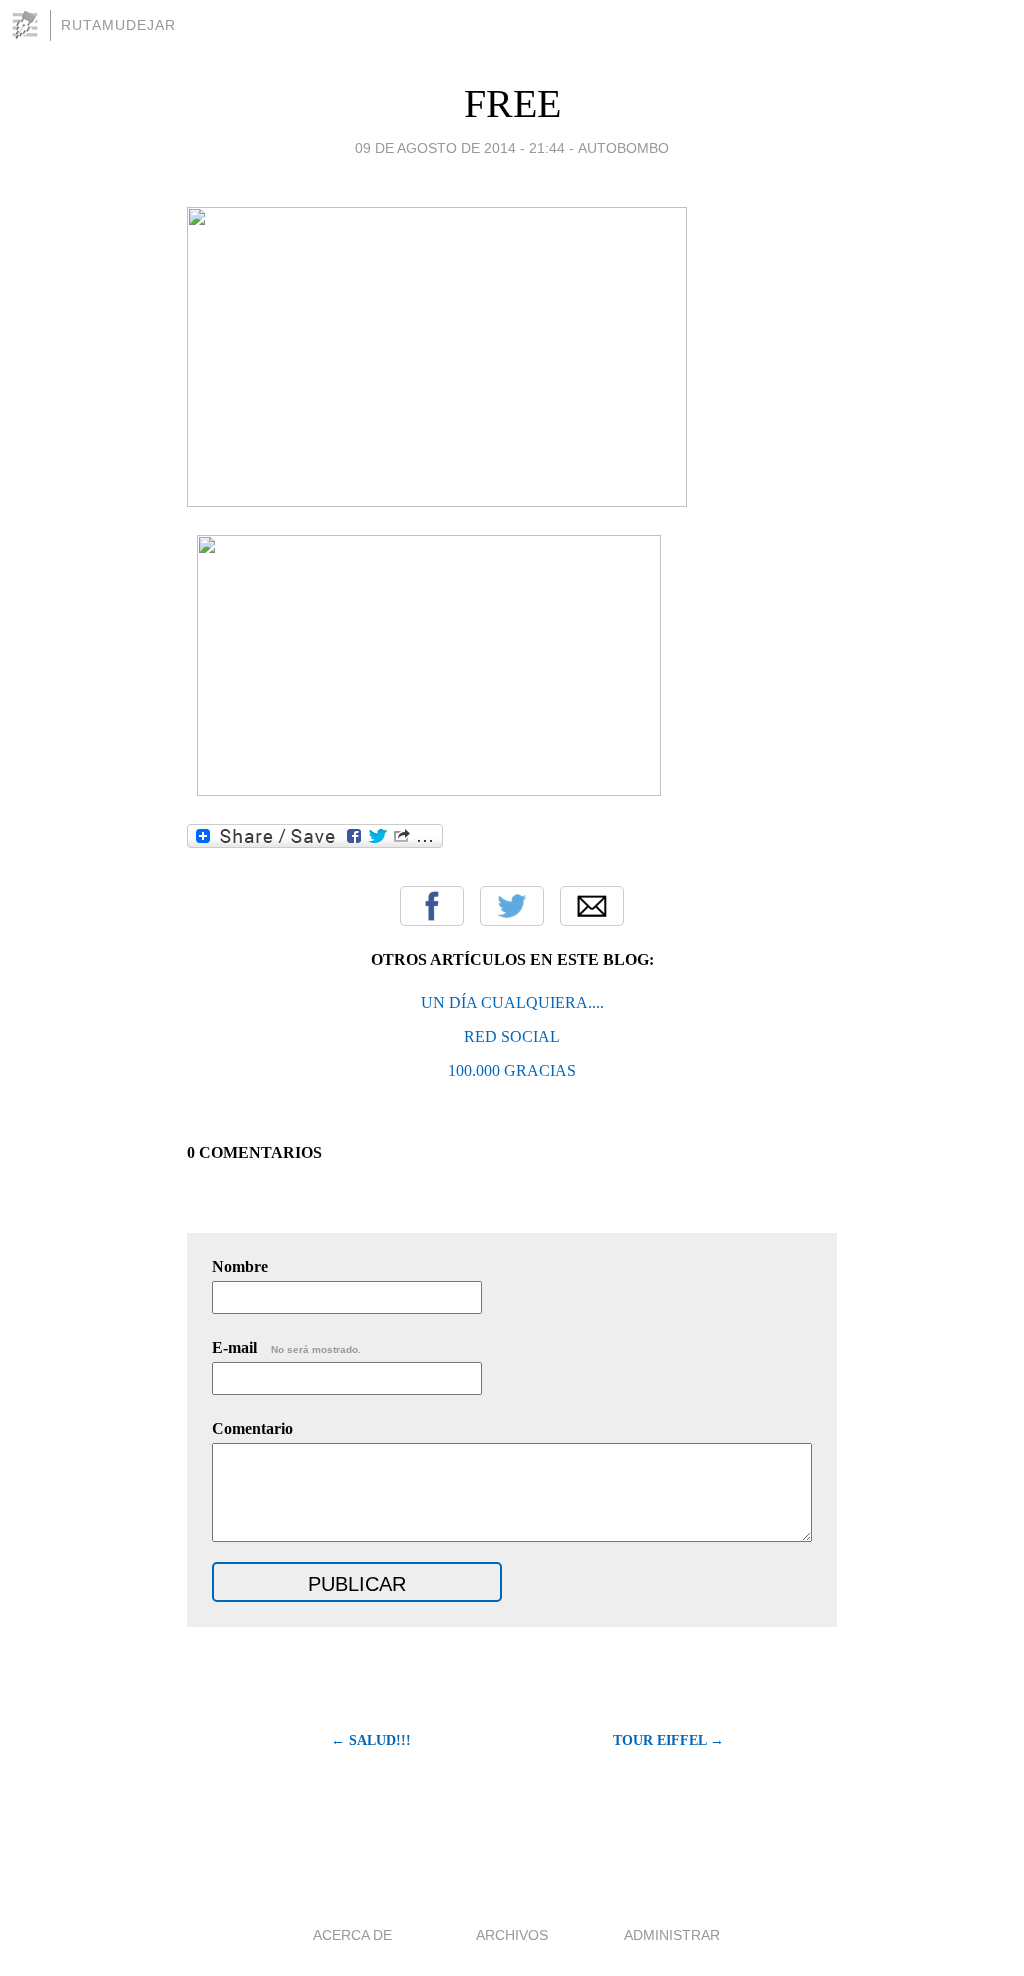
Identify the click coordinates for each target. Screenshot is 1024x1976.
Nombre (240, 1266)
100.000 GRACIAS (512, 1070)
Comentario (252, 1428)
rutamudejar (118, 25)
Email (592, 906)
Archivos (512, 1935)
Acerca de (352, 1935)
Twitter (512, 906)
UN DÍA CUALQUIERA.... (512, 1002)
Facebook (432, 906)
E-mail (286, 1347)
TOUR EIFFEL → (668, 1740)
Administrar (672, 1935)
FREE (512, 103)
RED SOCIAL (512, 1036)
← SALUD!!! (371, 1740)
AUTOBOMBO (623, 148)
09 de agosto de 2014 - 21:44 (460, 148)
